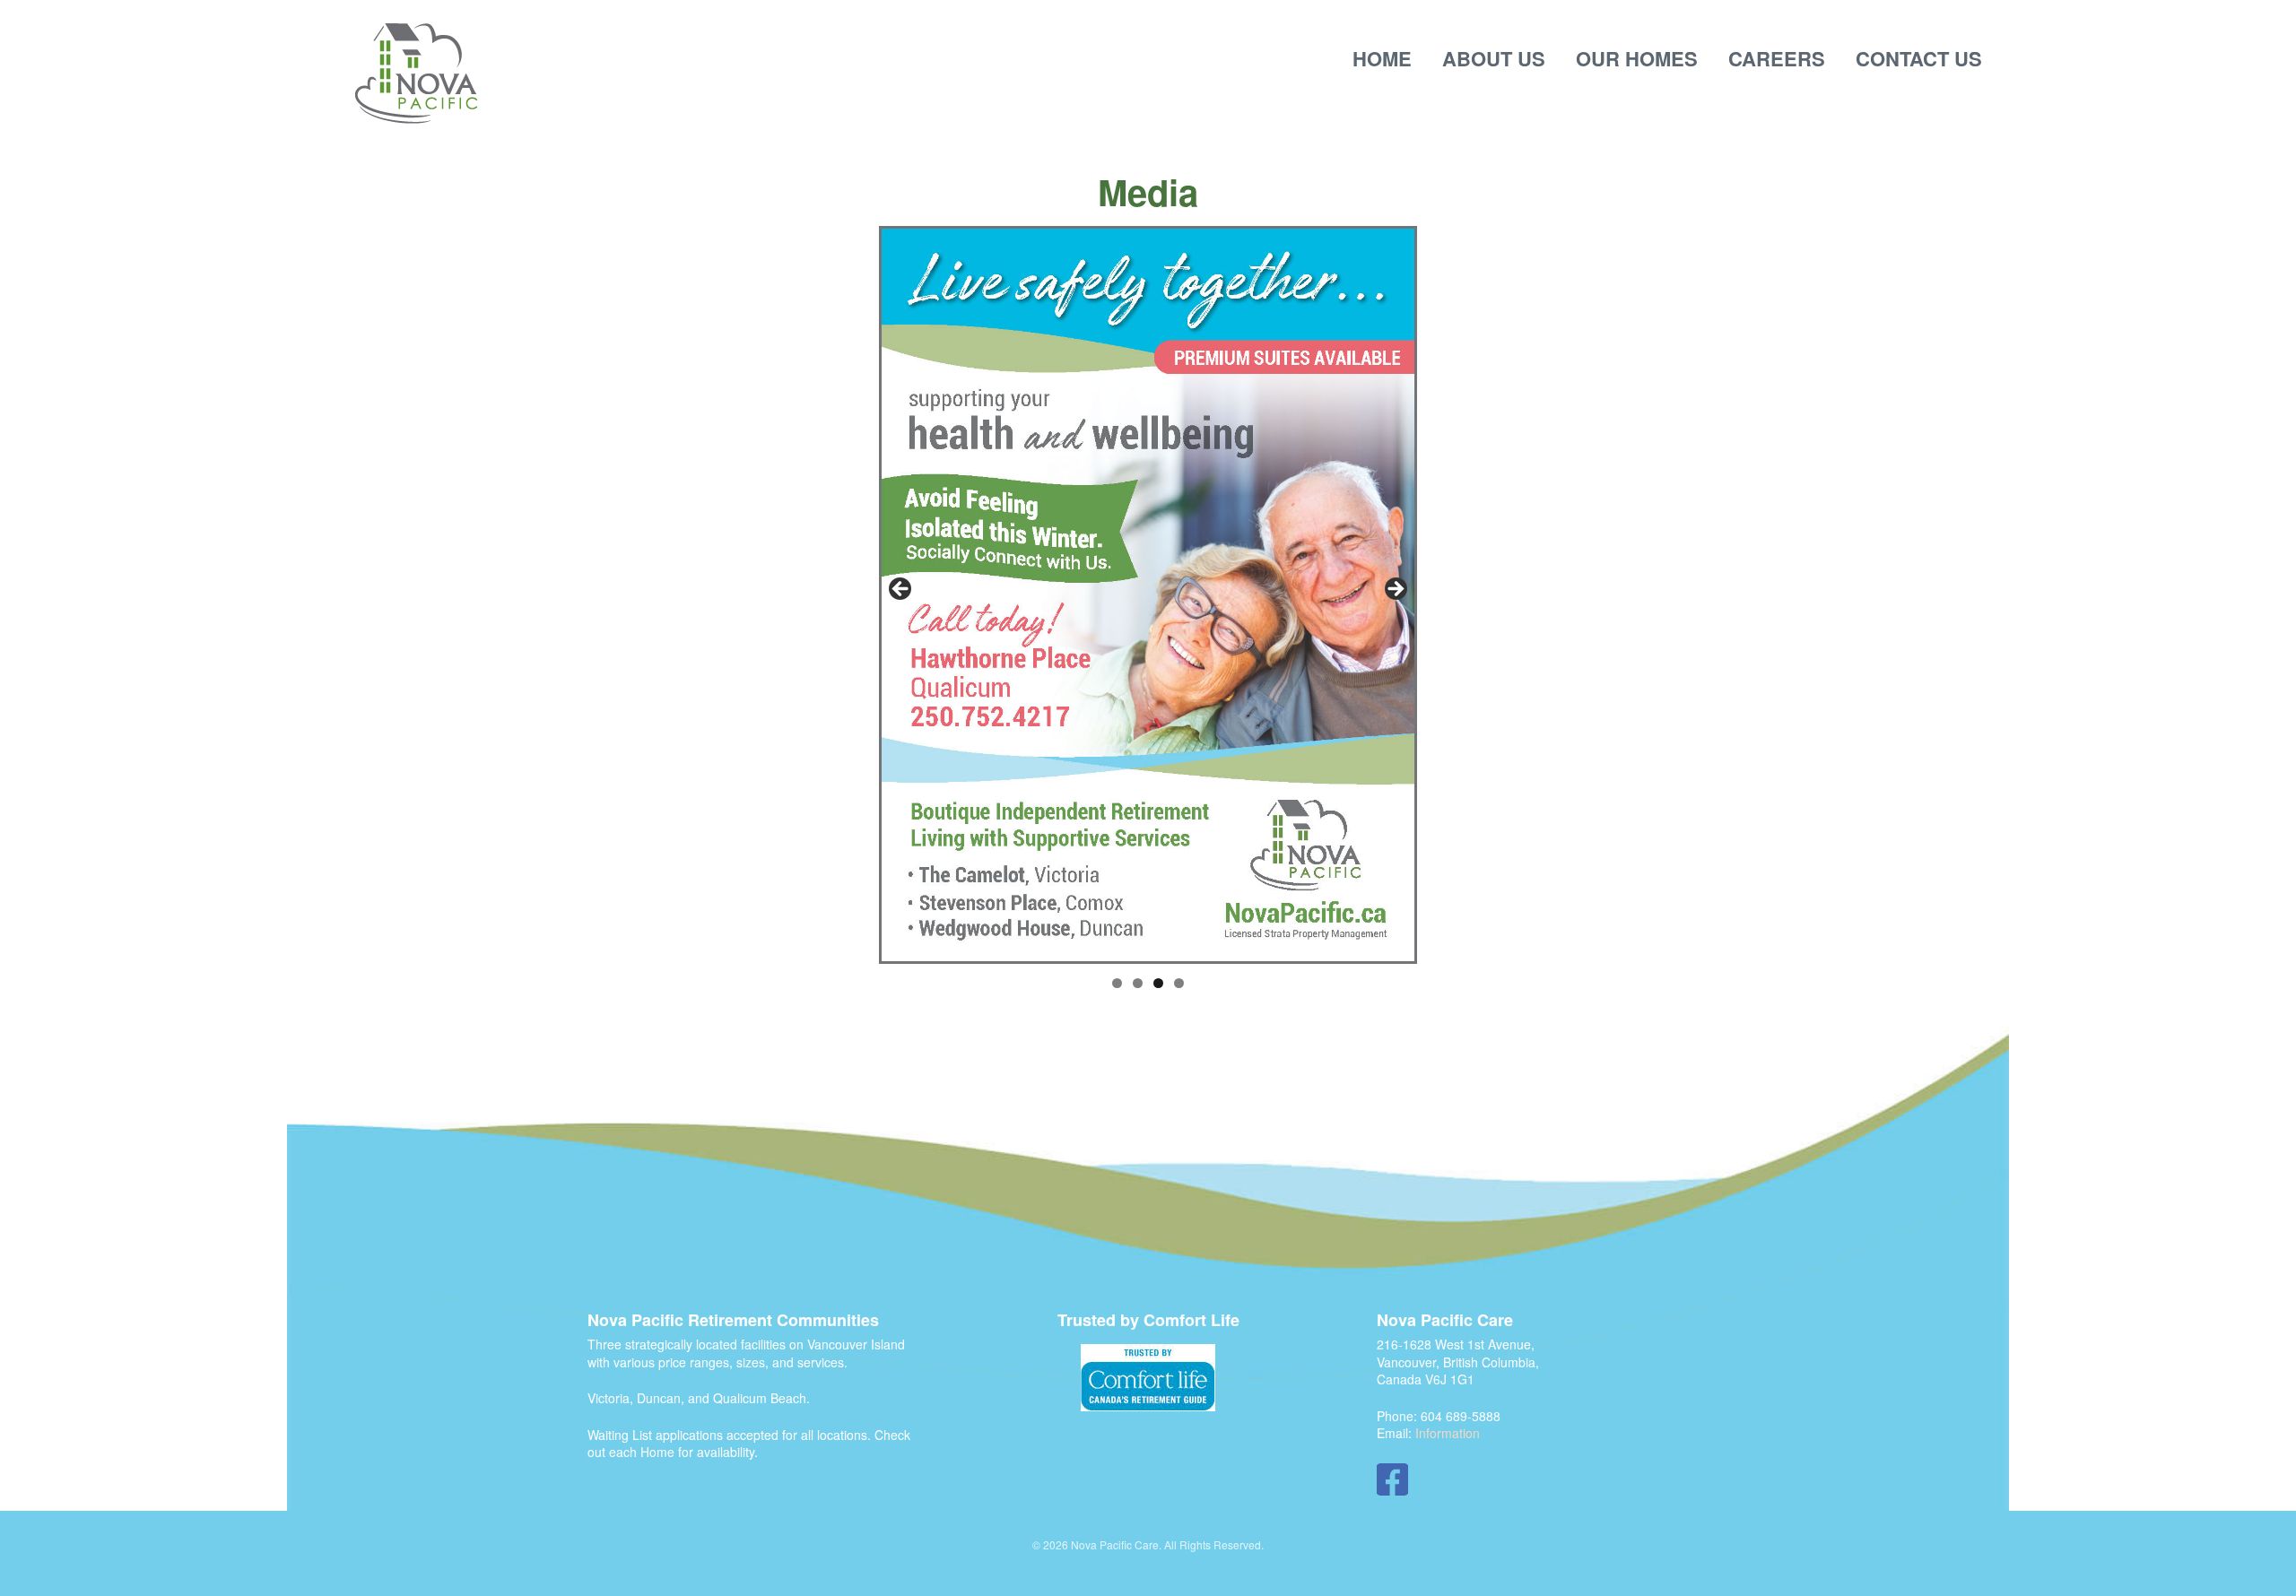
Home (1382, 58)
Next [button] (1395, 590)
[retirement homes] (1148, 1378)
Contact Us (1919, 58)
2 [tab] (1138, 983)
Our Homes (1637, 58)
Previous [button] (901, 590)
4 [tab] (1179, 983)
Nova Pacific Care (417, 74)
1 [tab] (1117, 983)
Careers (1777, 58)
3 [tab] (1158, 983)
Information (1448, 1433)
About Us (1494, 58)
